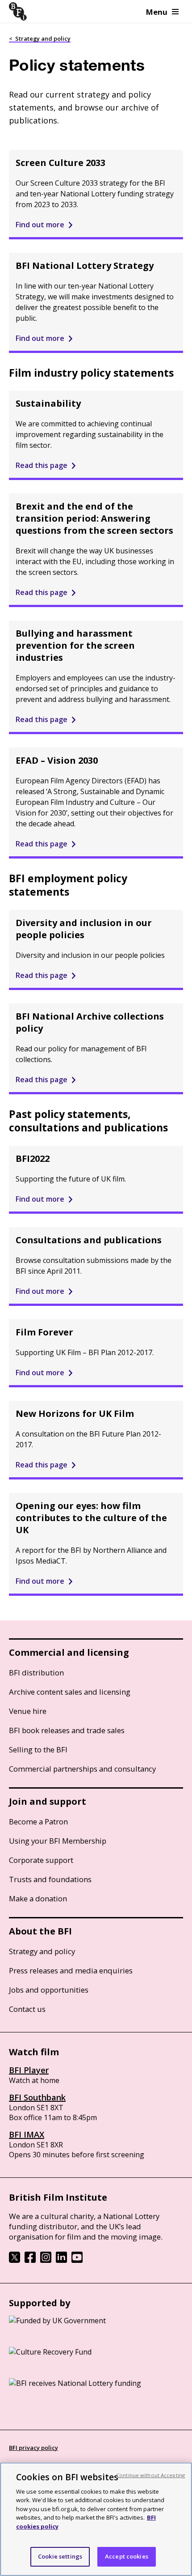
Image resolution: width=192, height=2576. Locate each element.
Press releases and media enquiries (71, 1970)
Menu (157, 12)
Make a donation (38, 1898)
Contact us (27, 2009)
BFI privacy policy (33, 2448)
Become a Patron (38, 1821)
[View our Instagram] (46, 2260)
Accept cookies (127, 2556)
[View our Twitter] (15, 2260)
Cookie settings (60, 2556)
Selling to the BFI (38, 1749)
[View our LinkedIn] (61, 2260)
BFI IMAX (27, 2134)
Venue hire (28, 1711)
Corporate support (41, 1860)
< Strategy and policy (40, 38)
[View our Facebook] (30, 2260)
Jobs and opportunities (49, 1990)
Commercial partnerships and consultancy (82, 1769)
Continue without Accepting (150, 2475)
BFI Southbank (37, 2097)
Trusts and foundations (50, 1879)
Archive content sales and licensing (70, 1692)
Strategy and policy (42, 1951)
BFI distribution (36, 1673)
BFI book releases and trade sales (67, 1730)
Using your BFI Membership (58, 1841)
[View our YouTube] (77, 2260)
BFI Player (29, 2070)
